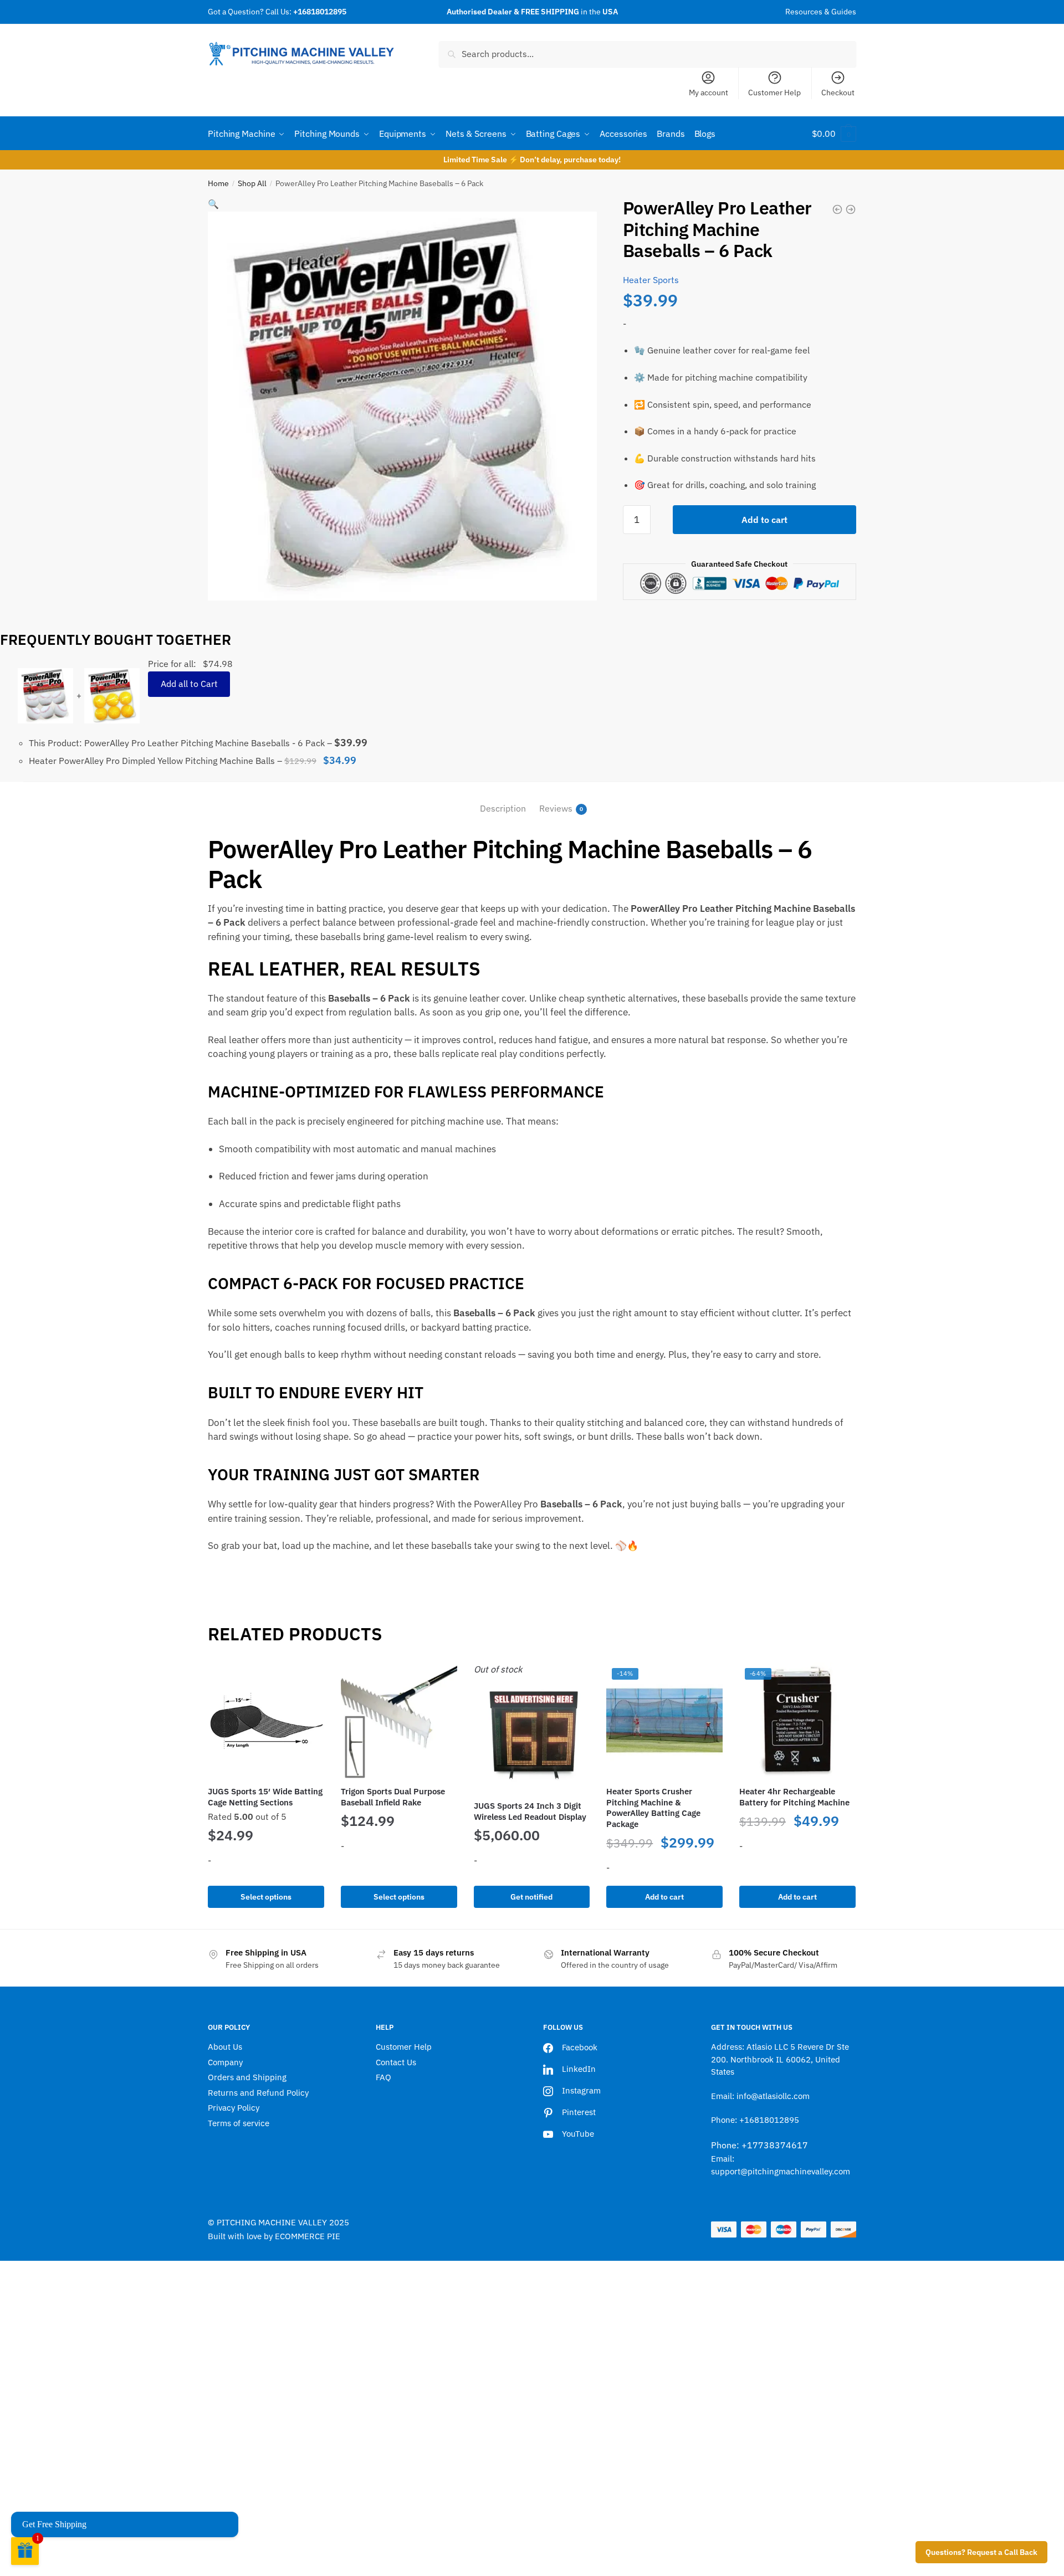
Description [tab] (503, 808)
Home (218, 183)
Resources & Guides (821, 12)
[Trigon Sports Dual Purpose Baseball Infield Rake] (399, 1721)
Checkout (838, 93)
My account (709, 93)
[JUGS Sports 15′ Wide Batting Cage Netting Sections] (266, 1721)
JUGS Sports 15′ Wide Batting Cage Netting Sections (265, 1797)
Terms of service (239, 2123)
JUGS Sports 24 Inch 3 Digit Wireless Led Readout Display (530, 1811)
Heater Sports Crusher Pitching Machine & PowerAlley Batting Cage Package (653, 1808)
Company (225, 2062)
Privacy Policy (234, 2108)
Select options (266, 1897)
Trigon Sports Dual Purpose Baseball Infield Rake (393, 1797)
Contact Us (396, 2062)
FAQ (383, 2077)
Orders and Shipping (247, 2077)
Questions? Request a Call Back (981, 2552)
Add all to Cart (189, 684)
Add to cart (764, 520)
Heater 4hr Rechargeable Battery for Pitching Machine (794, 1797)
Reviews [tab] (556, 808)
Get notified (531, 1897)
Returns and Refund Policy (258, 2093)
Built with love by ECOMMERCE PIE (274, 2236)
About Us (225, 2047)
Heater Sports (651, 280)
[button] (213, 204)
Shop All (252, 183)
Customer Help (774, 93)
